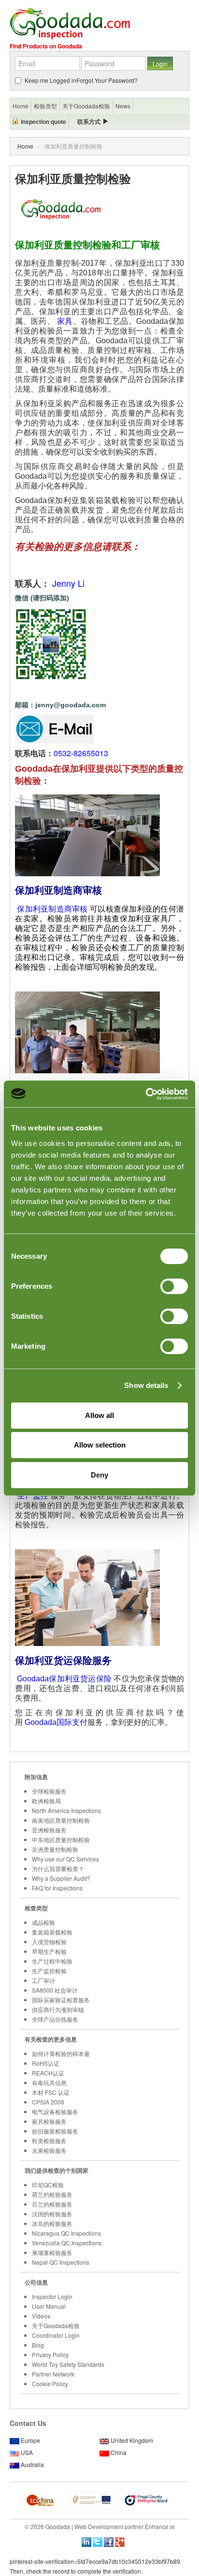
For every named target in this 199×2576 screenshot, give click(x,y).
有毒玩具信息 (49, 2082)
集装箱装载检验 (52, 1932)
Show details (146, 1385)
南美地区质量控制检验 (61, 1820)
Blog (38, 2345)
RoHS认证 (46, 2063)
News (123, 106)
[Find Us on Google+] (120, 2541)
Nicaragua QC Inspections (66, 2233)
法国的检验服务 (52, 2214)
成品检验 (43, 1922)
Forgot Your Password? (107, 80)
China (119, 2452)
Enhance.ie (160, 2526)
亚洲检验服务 (49, 1830)
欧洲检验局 (46, 1801)
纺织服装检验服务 (55, 2131)
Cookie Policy (50, 2384)
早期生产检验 (49, 1951)
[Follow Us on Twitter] (98, 2541)
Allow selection (100, 1445)
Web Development (99, 2526)
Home (25, 146)
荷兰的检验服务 (52, 2194)
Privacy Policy (50, 2355)
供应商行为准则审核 (58, 2009)
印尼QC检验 (48, 2185)
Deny (99, 1475)
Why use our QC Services (65, 1859)
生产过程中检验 (52, 1961)
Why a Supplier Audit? (61, 1878)
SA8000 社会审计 (55, 1990)
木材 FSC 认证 (51, 2092)
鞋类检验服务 (49, 2141)
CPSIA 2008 (48, 2102)
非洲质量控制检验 (55, 1849)
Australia (32, 2464)
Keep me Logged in (50, 80)
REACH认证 (48, 2073)
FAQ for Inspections (57, 1888)
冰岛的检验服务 (52, 2223)
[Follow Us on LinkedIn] (86, 2541)
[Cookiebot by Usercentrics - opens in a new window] (146, 1094)
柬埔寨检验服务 (52, 2252)
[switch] (174, 1286)
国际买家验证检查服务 (61, 2000)
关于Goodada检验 (56, 2325)
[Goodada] (70, 23)
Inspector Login (52, 2296)
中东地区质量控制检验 (61, 1839)
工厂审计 (43, 1980)
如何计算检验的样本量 (61, 2053)
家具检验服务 (49, 2121)
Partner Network (53, 2374)
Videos (41, 2316)
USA (27, 2452)
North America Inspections (66, 1810)
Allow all (99, 1415)
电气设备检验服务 (55, 2111)
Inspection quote (43, 122)
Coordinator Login (56, 2335)
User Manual (49, 2306)
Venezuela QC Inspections (67, 2243)
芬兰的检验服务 (52, 2204)
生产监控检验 (49, 1971)
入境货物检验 (49, 1942)
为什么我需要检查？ (58, 1868)
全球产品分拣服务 (55, 2019)
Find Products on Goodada (46, 46)
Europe (30, 2440)
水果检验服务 (49, 2150)
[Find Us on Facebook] (109, 2541)
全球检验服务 (49, 1791)
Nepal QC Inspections (61, 2262)
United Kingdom (132, 2440)
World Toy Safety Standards (68, 2364)
